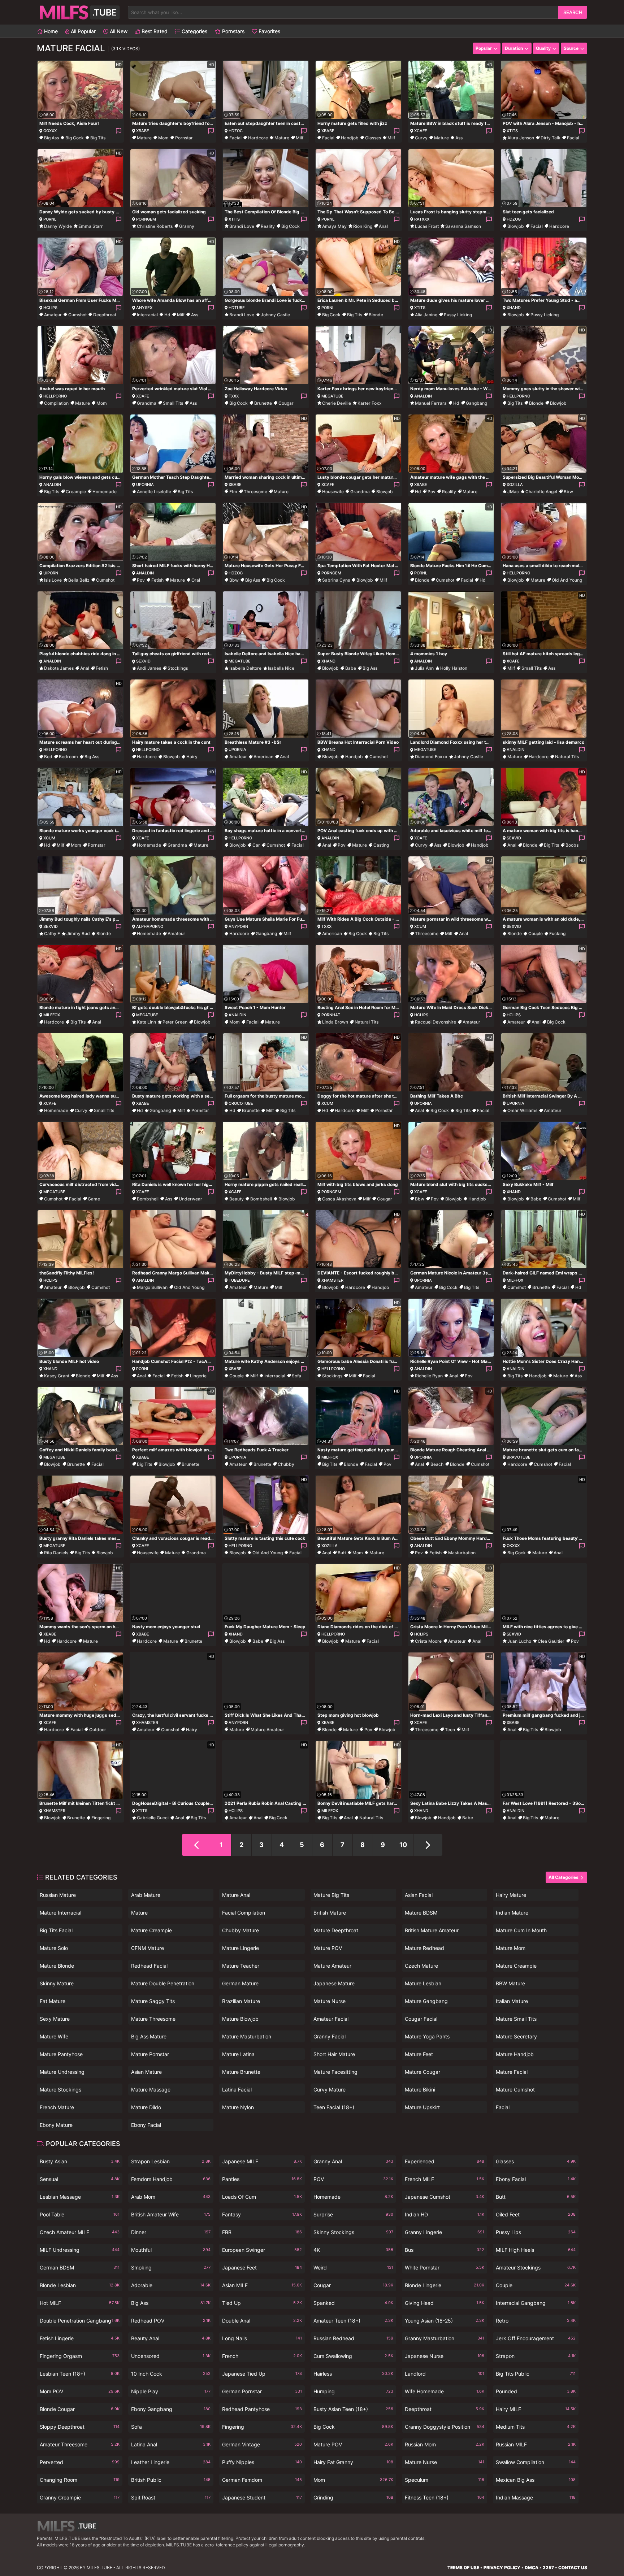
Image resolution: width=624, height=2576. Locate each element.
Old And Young (567, 580)
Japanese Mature (334, 1983)
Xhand (514, 308)
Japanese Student (262, 2497)
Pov (432, 492)
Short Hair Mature (334, 2054)
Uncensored (171, 2356)
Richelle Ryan (429, 1376)
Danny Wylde (58, 226)
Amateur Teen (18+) (353, 2321)
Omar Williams (522, 1110)
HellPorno (55, 396)
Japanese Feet (262, 2267)
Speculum (445, 2480)
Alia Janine (426, 315)
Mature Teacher (241, 1966)
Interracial (147, 315)
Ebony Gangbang (171, 2409)
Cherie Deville (337, 403)
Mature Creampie (151, 1930)
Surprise (353, 2214)
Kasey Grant (57, 1376)
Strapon (536, 2356)
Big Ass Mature (149, 2036)
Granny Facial (330, 2036)
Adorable (171, 2285)
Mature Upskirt (422, 2107)
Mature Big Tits (331, 1895)
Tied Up (262, 2303)
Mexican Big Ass (536, 2480)
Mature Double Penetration (163, 1983)
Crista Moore (428, 1641)
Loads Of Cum (262, 2197)
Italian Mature (512, 2001)
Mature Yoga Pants (427, 2036)
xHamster (332, 1280)
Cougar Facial (421, 2019)
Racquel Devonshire (435, 1022)
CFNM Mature (148, 1948)
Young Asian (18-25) (445, 2321)
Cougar (286, 403)
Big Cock (75, 138)
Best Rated (154, 31)
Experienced (445, 2161)
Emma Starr (91, 226)
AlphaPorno (150, 926)
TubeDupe (239, 1280)
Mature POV (328, 1948)
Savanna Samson (463, 226)
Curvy (421, 138)
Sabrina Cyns (336, 580)
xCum (49, 838)
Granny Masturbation (445, 2338)
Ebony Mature (56, 2125)
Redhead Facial (149, 1966)
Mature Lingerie (240, 1948)
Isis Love (53, 580)
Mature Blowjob (240, 2019)
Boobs (572, 845)
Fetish (157, 580)
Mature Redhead (424, 1948)
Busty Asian (80, 2161)
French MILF (445, 2179)
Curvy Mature (330, 2090)
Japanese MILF (262, 2161)
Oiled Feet (536, 2214)
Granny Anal (353, 2161)
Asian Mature (146, 2072)
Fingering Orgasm (80, 2356)
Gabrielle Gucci (153, 1818)
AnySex (144, 308)
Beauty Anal (171, 2338)
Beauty (237, 1199)
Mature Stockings (60, 2090)
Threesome (255, 492)
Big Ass (51, 138)
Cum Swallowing (353, 2356)
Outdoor (98, 1730)
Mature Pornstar (150, 2054)
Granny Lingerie (445, 2232)
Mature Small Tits (516, 2019)
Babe (351, 668)
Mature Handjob (515, 2054)
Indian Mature (512, 1913)
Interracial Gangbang (536, 2303)
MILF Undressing (80, 2250)
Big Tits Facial (56, 1930)
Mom (163, 138)
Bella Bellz (79, 580)
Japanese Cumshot (445, 2197)
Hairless (353, 2374)
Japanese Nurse (445, 2356)
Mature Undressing (62, 2072)
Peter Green (175, 1022)
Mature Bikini (420, 2090)
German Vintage (262, 2444)
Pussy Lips (536, 2232)
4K (353, 2250)
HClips (50, 308)
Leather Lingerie (171, 2462)
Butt (342, 1553)
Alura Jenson (521, 138)
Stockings (178, 668)
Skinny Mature (57, 1983)
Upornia (145, 485)
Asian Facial (419, 1895)
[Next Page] (428, 1845)
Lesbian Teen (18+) (80, 2374)
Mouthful (171, 2250)
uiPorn (51, 573)
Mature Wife (54, 2036)
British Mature (330, 1913)
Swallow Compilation (536, 2462)
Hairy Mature (511, 1895)
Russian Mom (445, 2444)
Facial (235, 138)
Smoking (171, 2267)
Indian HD (445, 2214)
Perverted (80, 2462)
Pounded (536, 2391)
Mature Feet (419, 2054)
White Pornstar (445, 2267)
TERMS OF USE (463, 2568)
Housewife (333, 492)
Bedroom (68, 757)
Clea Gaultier (551, 1641)
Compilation (56, 403)
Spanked (353, 2303)
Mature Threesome (153, 2019)
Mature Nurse (330, 2001)
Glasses (373, 138)
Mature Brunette (241, 2072)
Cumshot (77, 315)
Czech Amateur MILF (80, 2232)
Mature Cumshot (515, 2090)
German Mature (240, 1983)
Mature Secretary (516, 2036)
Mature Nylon (238, 2107)
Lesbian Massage (80, 2197)
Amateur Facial (331, 2019)
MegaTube (332, 396)
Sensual (80, 2179)
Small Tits (173, 403)
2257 (548, 2568)
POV (353, 2179)
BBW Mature (510, 1983)
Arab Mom (171, 2197)
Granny (187, 226)
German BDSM (80, 2267)
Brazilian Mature (241, 2001)
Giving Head (445, 2303)
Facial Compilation (244, 1913)
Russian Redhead (353, 2338)
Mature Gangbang (426, 2001)
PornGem (146, 219)
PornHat (331, 1015)
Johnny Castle (275, 315)
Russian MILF (536, 2444)
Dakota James (59, 668)
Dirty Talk (551, 138)
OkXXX (513, 1546)
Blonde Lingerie (445, 2285)
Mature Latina (238, 2054)
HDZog (236, 131)
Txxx (234, 396)
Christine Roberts (155, 226)
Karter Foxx (370, 403)
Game (94, 1199)
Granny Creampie (80, 2497)
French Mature (57, 2107)
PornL (50, 219)
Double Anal (262, 2321)
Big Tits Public (536, 2374)
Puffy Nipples (262, 2462)
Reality (268, 226)
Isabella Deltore (245, 668)
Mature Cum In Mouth (521, 1930)
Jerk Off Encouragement (536, 2338)
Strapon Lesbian (171, 2161)
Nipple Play (171, 2391)
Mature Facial (512, 2072)
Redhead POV (171, 2321)
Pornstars (233, 31)
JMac (513, 492)
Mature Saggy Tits (153, 2001)
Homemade (105, 492)
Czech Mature (421, 1966)
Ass (459, 138)
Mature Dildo (146, 2107)
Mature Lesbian (423, 1983)
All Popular (83, 31)
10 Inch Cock (171, 2374)
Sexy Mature (55, 2019)
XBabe (143, 131)
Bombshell (148, 1199)
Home (50, 31)
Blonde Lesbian (80, 2285)
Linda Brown (335, 1022)
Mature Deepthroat (336, 1930)
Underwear (190, 1199)
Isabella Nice (281, 668)
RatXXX (422, 219)
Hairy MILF (536, 2409)
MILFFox (52, 1015)
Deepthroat (105, 315)
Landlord (445, 2374)
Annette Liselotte (154, 492)
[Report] (118, 131)
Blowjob (516, 226)
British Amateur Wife (171, 2214)
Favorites (269, 31)
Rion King (363, 226)
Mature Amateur (267, 1730)
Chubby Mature (240, 1930)
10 (403, 1845)
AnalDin (423, 396)
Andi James (149, 668)
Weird (353, 2267)
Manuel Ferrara (431, 403)
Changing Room (80, 2480)
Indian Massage (536, 2497)
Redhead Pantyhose (262, 2409)
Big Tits (98, 138)
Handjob (350, 138)
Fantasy (262, 2214)
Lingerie (198, 1376)
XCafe (421, 131)
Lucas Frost (427, 226)
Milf (300, 138)
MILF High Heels (536, 2250)
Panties (262, 2179)
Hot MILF (80, 2303)
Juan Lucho (519, 1641)
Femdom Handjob (171, 2179)
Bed (48, 757)
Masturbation (462, 1553)
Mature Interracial (60, 1913)
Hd (167, 315)
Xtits (512, 131)
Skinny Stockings (353, 2232)
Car (256, 845)
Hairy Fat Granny (353, 2462)
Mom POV (80, 2391)
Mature (144, 138)
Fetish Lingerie (80, 2338)
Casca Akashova (339, 1199)
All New (118, 31)
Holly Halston (454, 668)
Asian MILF (262, 2285)
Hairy (192, 757)
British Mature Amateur (432, 1930)
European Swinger (262, 2250)
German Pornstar (262, 2391)
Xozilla (515, 485)
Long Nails (262, 2338)
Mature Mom (511, 1948)
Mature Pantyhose (61, 2054)
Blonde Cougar (80, 2409)
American (263, 757)
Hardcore (258, 138)
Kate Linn (146, 1022)
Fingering (101, 1818)
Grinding (353, 2497)
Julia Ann (424, 668)
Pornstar (184, 138)
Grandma (147, 403)
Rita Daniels (56, 1553)
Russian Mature (58, 1895)
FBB (262, 2232)
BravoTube (519, 1457)
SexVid (143, 661)
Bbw (568, 492)
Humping (353, 2391)
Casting (381, 845)
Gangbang (476, 403)
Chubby (286, 1464)
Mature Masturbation (247, 2036)
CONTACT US (573, 2568)
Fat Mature (53, 2001)
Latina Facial (237, 2090)
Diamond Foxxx (431, 757)
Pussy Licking (458, 315)
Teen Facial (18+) (334, 2107)
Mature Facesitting (335, 2072)
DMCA (532, 2568)
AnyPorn (238, 926)
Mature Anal (236, 1895)
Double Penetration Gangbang (80, 2321)
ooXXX (50, 131)
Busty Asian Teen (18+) (353, 2409)
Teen (450, 1730)
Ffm (233, 492)
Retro (536, 2321)
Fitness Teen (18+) (445, 2497)
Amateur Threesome (80, 2444)
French (262, 2356)
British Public (171, 2480)
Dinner (171, 2232)
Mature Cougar (422, 2072)
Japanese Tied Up (262, 2374)
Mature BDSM (421, 1913)
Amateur (53, 315)
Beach (437, 1464)
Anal (383, 226)
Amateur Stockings (536, 2267)
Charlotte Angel (541, 492)
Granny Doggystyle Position (445, 2427)
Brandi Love (242, 226)
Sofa (296, 1376)
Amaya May (334, 226)
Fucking (557, 933)
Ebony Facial (146, 2125)
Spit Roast (171, 2497)
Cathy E (52, 933)
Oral (196, 580)
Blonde (376, 315)
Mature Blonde (57, 1966)
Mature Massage (151, 2090)
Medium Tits (536, 2427)
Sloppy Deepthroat (80, 2427)
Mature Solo (54, 1948)
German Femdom (262, 2480)
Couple (536, 933)
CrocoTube (241, 1103)
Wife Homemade (445, 2391)
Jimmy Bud (78, 933)
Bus (445, 2250)
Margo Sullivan (152, 1287)
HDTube (237, 308)
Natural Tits (567, 757)
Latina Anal (171, 2444)
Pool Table (80, 2214)
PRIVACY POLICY (502, 2568)
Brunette (263, 403)
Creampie (76, 492)
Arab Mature (146, 1895)
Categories (194, 31)
